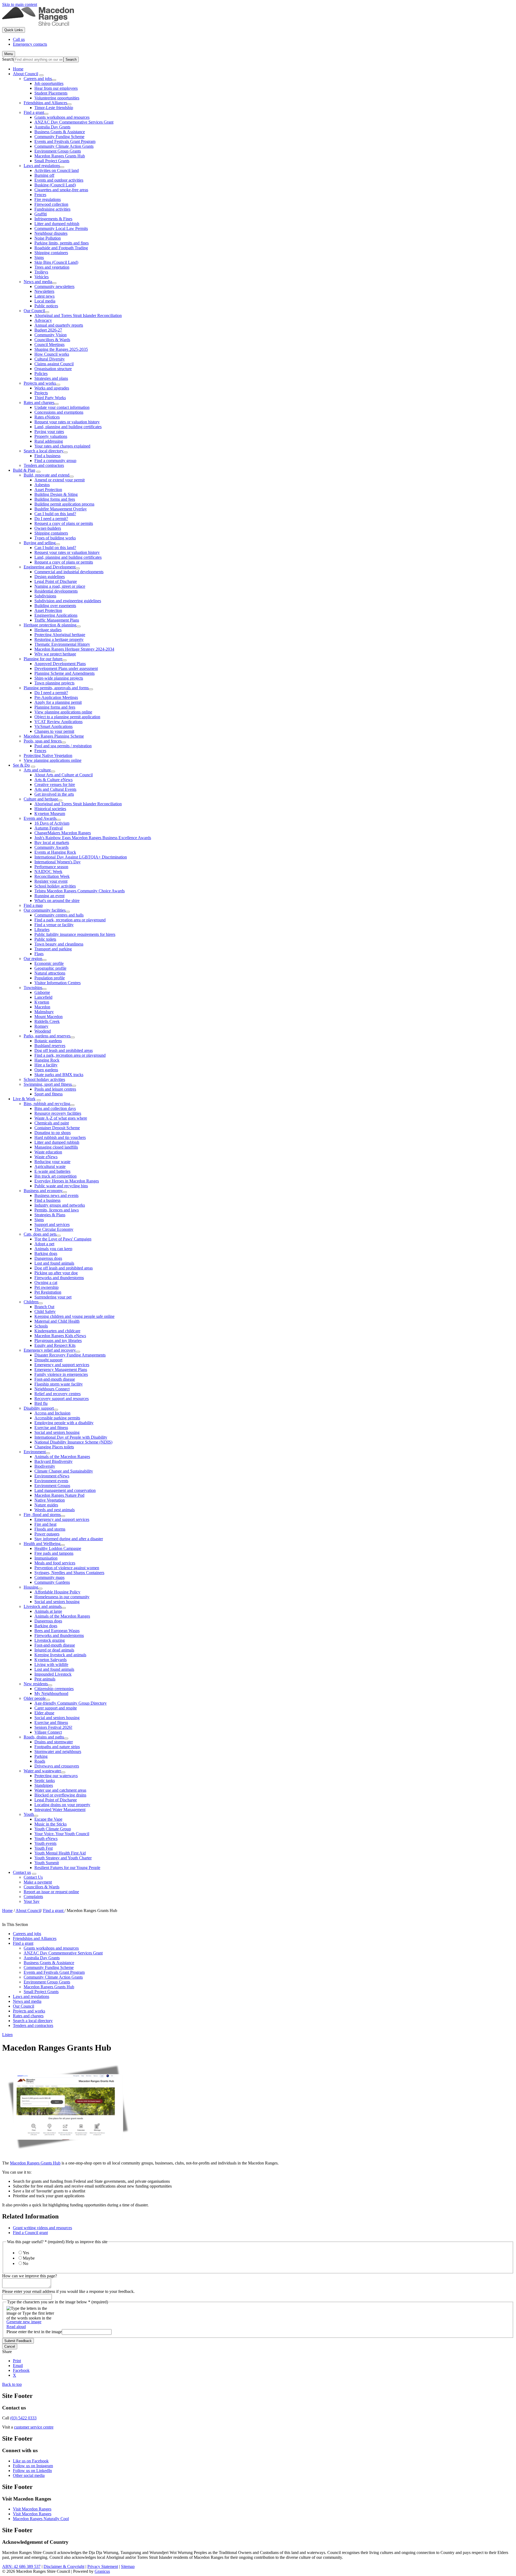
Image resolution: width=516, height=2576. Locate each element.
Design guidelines (50, 577)
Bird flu (41, 1403)
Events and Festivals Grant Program (65, 141)
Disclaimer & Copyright (64, 2566)
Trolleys (41, 272)
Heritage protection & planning (50, 625)
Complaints (33, 1897)
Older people (35, 1698)
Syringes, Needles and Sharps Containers (69, 1573)
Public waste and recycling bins (61, 1186)
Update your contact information (62, 407)
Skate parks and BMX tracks (59, 1075)
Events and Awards (40, 818)
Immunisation (46, 1558)
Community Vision (51, 335)
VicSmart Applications (53, 726)
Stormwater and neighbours (58, 1751)
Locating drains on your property (62, 1805)
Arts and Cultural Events (55, 789)
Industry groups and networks (60, 1205)
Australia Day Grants (52, 127)
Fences (40, 195)
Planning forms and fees (55, 707)
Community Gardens (52, 1582)
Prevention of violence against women (67, 1568)
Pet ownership (46, 1287)
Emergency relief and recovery (50, 1350)
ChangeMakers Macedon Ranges (63, 833)
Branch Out (44, 1307)
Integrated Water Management (60, 1810)
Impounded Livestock (53, 1674)
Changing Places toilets (54, 1447)
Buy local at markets (52, 843)
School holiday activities (55, 886)
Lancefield (43, 997)
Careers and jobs (38, 79)
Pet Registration (48, 1292)
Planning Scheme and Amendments (64, 673)
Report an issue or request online (51, 1892)
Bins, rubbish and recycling (47, 1104)
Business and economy (43, 1191)
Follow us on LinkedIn (32, 2471)
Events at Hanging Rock (55, 852)
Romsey (41, 1026)
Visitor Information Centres (58, 983)
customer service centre (34, 2427)
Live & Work (24, 1099)
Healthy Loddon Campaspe (58, 1548)
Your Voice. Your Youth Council (62, 1834)
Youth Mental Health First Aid (60, 1853)
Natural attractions (50, 973)
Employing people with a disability (64, 1423)
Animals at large (48, 1611)
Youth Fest (44, 1848)
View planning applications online (63, 712)
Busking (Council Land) (55, 185)
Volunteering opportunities (57, 98)
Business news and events (56, 1195)
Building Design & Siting (56, 494)
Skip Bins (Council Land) (56, 262)
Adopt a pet (44, 1244)
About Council (26, 74)
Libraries (42, 930)
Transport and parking (53, 949)
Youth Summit (47, 1863)
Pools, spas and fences (43, 741)
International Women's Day (58, 862)
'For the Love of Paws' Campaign (63, 1239)
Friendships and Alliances (45, 103)
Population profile (50, 978)
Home (7, 1911)
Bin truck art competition (55, 1176)
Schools (41, 1326)
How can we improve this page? (30, 2276)
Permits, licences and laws (57, 1210)
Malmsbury (44, 1012)
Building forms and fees (55, 499)
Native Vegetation (50, 1500)
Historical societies (50, 809)
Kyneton (42, 1002)
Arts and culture (37, 770)
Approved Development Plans (60, 664)
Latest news (44, 296)
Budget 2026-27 (48, 330)
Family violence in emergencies (61, 1374)
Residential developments (56, 591)
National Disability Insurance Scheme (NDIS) (73, 1442)
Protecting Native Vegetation (48, 755)
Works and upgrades (52, 388)
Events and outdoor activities (59, 180)
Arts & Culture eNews (53, 780)
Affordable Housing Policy (57, 1592)
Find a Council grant (30, 2233)
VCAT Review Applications (58, 722)
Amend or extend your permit (60, 480)
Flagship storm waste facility (59, 1384)
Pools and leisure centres (55, 1089)
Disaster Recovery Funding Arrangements (70, 1355)
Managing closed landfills (56, 1147)
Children (31, 1302)
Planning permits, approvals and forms (56, 688)
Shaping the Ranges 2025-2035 (61, 349)
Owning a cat (46, 1282)
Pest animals (45, 1679)
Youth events (45, 1843)
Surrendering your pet (53, 1297)
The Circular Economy (54, 1229)
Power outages (47, 1534)
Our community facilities (45, 910)
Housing (31, 1587)
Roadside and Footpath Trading (61, 248)
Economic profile (49, 963)
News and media (38, 282)
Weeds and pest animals (55, 1510)
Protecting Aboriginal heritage (60, 635)
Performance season (51, 867)
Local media (45, 301)
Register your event (51, 881)
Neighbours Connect (52, 1389)
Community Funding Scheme (59, 137)
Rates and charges (39, 403)
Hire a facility (46, 1065)
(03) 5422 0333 (23, 2418)
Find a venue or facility (54, 925)
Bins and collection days (55, 1108)
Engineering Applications (56, 615)
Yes (26, 2253)
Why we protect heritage (55, 654)
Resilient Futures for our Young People (67, 1868)
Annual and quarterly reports (59, 325)
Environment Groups (52, 1486)
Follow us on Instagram (33, 2466)
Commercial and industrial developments (69, 572)
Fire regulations (48, 199)
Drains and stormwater (54, 1742)
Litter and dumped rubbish (57, 224)
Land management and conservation (65, 1490)
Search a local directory (44, 451)
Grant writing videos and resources (42, 2228)
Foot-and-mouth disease (55, 1379)
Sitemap (128, 2566)
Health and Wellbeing (42, 1544)
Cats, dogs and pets (40, 1234)
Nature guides (46, 1505)
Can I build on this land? (55, 514)
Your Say (32, 1901)
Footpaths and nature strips (57, 1747)
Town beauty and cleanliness (59, 944)
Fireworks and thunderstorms (59, 1278)
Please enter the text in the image (34, 2332)
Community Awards (51, 847)
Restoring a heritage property (59, 639)
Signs (39, 257)
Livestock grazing (50, 1640)
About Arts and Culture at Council (64, 775)
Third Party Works (50, 398)
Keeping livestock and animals (60, 1655)
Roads (40, 1761)
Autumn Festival (49, 828)
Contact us (22, 1872)
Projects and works (40, 383)
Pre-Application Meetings (56, 697)
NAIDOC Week (48, 872)
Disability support (39, 1408)
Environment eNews (52, 1476)
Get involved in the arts (54, 794)
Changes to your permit (54, 731)
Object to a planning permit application (67, 717)
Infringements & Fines (53, 219)
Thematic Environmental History (62, 644)
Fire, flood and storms (42, 1515)
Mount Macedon (49, 1017)
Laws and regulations (42, 166)
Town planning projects (54, 683)
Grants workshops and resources (62, 117)
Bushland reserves (50, 1046)
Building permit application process (64, 504)
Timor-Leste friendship (54, 108)
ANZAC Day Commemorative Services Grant (74, 122)
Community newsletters (54, 286)
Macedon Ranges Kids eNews (60, 1336)
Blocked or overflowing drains (60, 1795)
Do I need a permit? (51, 519)
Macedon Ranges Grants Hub (60, 156)
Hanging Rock (47, 1060)
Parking (41, 1756)
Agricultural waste (50, 1166)
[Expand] (41, 75)
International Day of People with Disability (71, 1437)
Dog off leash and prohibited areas (64, 1050)
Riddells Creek (47, 1021)
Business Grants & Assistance (60, 132)
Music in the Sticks (51, 1824)
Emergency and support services (62, 1365)
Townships (33, 988)
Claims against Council (54, 364)
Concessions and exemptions (59, 412)
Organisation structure (53, 369)
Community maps (49, 1577)
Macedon (42, 1007)
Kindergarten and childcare (57, 1331)
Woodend (43, 1031)
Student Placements (51, 93)
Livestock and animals (43, 1606)
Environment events (51, 1481)
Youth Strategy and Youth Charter (63, 1858)
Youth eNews (46, 1839)
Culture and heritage (41, 799)
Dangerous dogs (48, 1258)
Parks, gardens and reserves (47, 1036)
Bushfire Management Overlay (61, 509)
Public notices (46, 306)
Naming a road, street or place (60, 586)
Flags (39, 954)
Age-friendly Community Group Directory (71, 1703)
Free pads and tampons (54, 1553)
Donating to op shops (53, 1133)
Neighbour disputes (51, 233)
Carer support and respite (56, 1708)
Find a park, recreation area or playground (70, 920)
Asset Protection (48, 490)
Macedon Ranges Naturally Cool (41, 2519)
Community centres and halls (59, 915)
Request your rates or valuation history (67, 422)
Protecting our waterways (56, 1776)
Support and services (52, 1224)
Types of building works (55, 538)
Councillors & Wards (52, 340)
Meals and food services (55, 1563)
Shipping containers (51, 253)
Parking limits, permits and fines (62, 243)
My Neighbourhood (51, 1693)
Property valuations (51, 436)
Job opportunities (49, 83)
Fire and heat (45, 1524)
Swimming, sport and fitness (48, 1084)
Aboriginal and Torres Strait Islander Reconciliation (78, 315)
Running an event (49, 896)
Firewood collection (51, 204)
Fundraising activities (52, 209)
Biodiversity (45, 1466)
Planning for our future (43, 659)
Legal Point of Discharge (56, 581)
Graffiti (41, 214)
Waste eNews (46, 1157)
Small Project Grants (52, 161)
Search (8, 59)
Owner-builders (48, 528)
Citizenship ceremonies (54, 1689)
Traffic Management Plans (57, 620)
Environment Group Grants (58, 151)
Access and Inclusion (52, 1413)
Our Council (34, 311)
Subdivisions (45, 596)
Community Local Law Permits (61, 228)
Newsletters (44, 291)
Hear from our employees (56, 88)
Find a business (47, 456)
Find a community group (55, 461)
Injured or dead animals (54, 1650)
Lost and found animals (54, 1263)
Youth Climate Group (53, 1829)
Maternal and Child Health (57, 1321)
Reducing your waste (52, 1162)
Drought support (48, 1360)
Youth (29, 1814)
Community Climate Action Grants (64, 146)
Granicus (102, 2571)
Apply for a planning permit (58, 702)
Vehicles (42, 277)
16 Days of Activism (52, 823)
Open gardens (46, 1070)
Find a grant (34, 112)
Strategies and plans (51, 378)
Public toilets (45, 939)
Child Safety (45, 1312)
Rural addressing (49, 441)
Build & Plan (24, 470)
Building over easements (55, 606)
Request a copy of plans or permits (64, 523)
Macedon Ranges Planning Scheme (54, 736)
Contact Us (33, 1877)
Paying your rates (49, 432)
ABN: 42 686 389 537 (21, 2566)
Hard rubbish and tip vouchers (60, 1137)
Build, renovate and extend (46, 475)
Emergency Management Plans (61, 1370)
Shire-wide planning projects (59, 678)
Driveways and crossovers (57, 1766)
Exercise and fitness (51, 1428)
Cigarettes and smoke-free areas (61, 190)
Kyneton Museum (50, 813)
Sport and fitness (49, 1094)
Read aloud (16, 2327)
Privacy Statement (103, 2566)
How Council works (52, 354)
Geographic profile (50, 968)
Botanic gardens (48, 1041)
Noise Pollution (48, 238)
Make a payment (38, 1882)
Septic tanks (45, 1781)
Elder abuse (44, 1713)
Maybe (29, 2258)
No (26, 2263)
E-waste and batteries (52, 1171)
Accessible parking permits (57, 1418)
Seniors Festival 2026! (53, 1727)
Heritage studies (48, 630)
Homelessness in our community (62, 1597)
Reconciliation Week (52, 876)
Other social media (29, 2475)
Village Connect (48, 1732)
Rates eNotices (47, 417)
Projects (41, 393)
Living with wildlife (51, 1664)
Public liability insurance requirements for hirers (75, 934)
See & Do (21, 765)
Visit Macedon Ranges (32, 2509)
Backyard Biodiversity (53, 1461)
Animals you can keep (53, 1249)
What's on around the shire (57, 901)
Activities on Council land (57, 170)
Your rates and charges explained (62, 446)
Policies (41, 374)
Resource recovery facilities (58, 1113)
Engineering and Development (50, 567)
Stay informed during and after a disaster (69, 1539)
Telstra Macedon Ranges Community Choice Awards (80, 891)
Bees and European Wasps (57, 1631)
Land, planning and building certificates (68, 427)
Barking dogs (46, 1253)
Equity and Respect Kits (55, 1345)
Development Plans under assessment (66, 668)
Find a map (33, 905)
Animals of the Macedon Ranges (62, 1457)
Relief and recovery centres (58, 1394)
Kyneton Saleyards (51, 1660)
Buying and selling (40, 543)
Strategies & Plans (50, 1215)
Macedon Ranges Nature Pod (59, 1495)
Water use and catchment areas (60, 1790)
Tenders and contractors (44, 465)
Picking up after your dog (56, 1273)
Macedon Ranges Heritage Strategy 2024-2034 (74, 649)
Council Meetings (49, 344)
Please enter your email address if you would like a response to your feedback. (68, 2291)
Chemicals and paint (52, 1123)
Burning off (44, 175)
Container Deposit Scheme (57, 1128)
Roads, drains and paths (44, 1737)
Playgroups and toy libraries (58, 1341)
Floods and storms (50, 1529)
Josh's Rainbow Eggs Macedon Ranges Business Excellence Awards (93, 838)
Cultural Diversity (50, 359)
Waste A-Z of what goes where (61, 1118)
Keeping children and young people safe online (74, 1316)
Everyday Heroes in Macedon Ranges (67, 1181)
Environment (35, 1452)
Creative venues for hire (55, 784)
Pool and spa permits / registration (63, 746)
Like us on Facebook (31, 2461)
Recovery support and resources (62, 1399)
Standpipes (44, 1785)
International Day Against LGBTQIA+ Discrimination (81, 857)
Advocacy (43, 320)
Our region (33, 959)
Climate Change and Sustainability (64, 1471)
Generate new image (24, 2322)
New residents (36, 1684)
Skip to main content (20, 4)
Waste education (48, 1152)
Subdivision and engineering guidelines (68, 601)
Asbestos (42, 485)
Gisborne (42, 992)
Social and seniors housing (57, 1432)
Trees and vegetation (52, 267)
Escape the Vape (48, 1819)
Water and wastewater (42, 1771)
